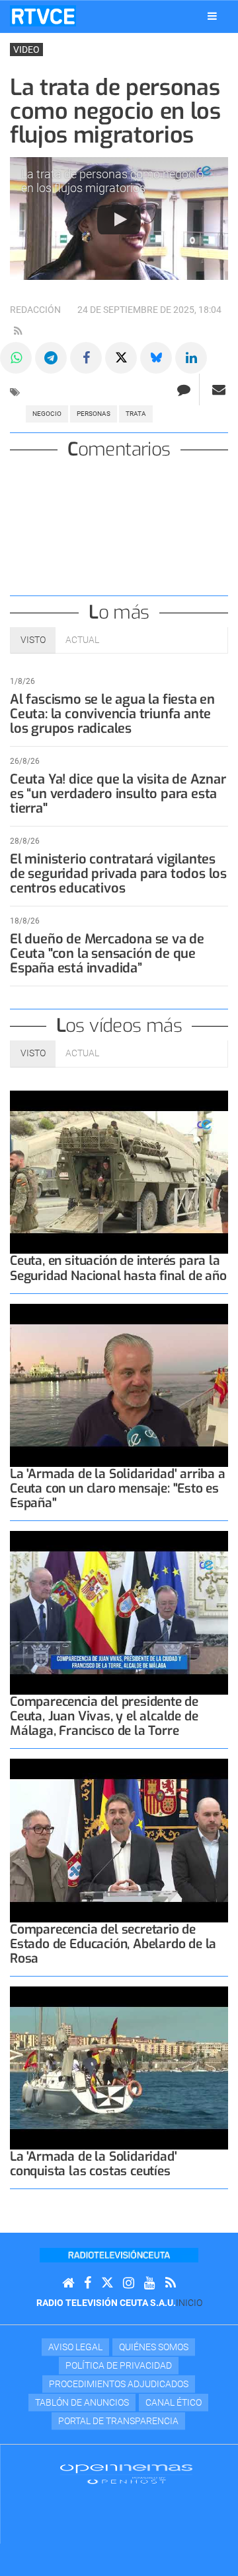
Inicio (189, 2303)
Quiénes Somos (154, 2347)
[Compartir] (16, 358)
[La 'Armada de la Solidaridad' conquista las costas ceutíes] (119, 2068)
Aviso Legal (75, 2347)
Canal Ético (174, 2402)
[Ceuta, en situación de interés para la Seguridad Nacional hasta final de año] (119, 1172)
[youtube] (150, 2283)
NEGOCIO (47, 414)
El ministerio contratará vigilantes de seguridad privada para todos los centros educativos (118, 874)
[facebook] (88, 2283)
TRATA (136, 414)
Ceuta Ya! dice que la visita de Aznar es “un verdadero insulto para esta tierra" (118, 794)
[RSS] (171, 2283)
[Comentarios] (183, 390)
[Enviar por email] (219, 390)
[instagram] (129, 2283)
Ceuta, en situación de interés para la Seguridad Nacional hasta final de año (118, 1268)
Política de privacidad (119, 2365)
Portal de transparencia (118, 2421)
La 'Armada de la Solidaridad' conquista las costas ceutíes (93, 2164)
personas (94, 414)
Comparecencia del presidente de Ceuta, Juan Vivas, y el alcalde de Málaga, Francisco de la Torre (104, 1716)
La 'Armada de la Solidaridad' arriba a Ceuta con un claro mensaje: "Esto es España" (118, 1488)
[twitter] (107, 2283)
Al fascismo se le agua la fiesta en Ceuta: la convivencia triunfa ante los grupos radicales (112, 714)
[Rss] (18, 331)
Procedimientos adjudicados (119, 2384)
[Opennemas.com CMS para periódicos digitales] (126, 2474)
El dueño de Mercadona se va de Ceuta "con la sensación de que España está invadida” (107, 954)
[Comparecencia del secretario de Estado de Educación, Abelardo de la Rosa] (119, 1841)
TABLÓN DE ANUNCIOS (82, 2402)
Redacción (35, 310)
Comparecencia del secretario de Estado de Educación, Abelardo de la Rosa (113, 1944)
